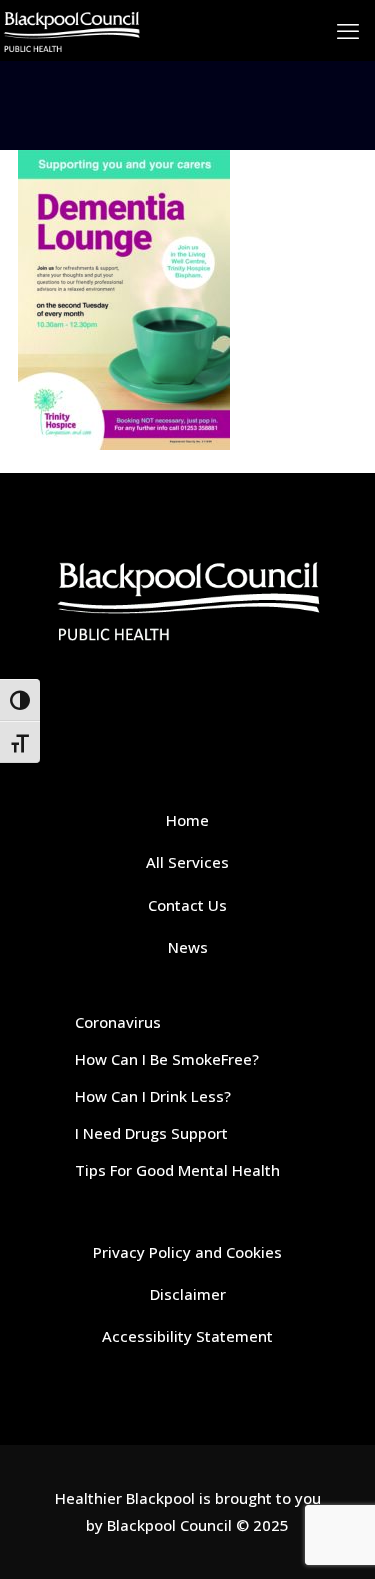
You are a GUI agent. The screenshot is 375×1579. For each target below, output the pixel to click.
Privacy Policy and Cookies (187, 1252)
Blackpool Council (169, 1525)
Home (187, 820)
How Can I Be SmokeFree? (167, 1059)
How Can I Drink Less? (153, 1096)
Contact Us (187, 905)
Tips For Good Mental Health (177, 1170)
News (188, 947)
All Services (187, 862)
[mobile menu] (348, 30)
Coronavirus (118, 1022)
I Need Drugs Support (151, 1133)
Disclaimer (188, 1294)
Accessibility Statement (187, 1336)
